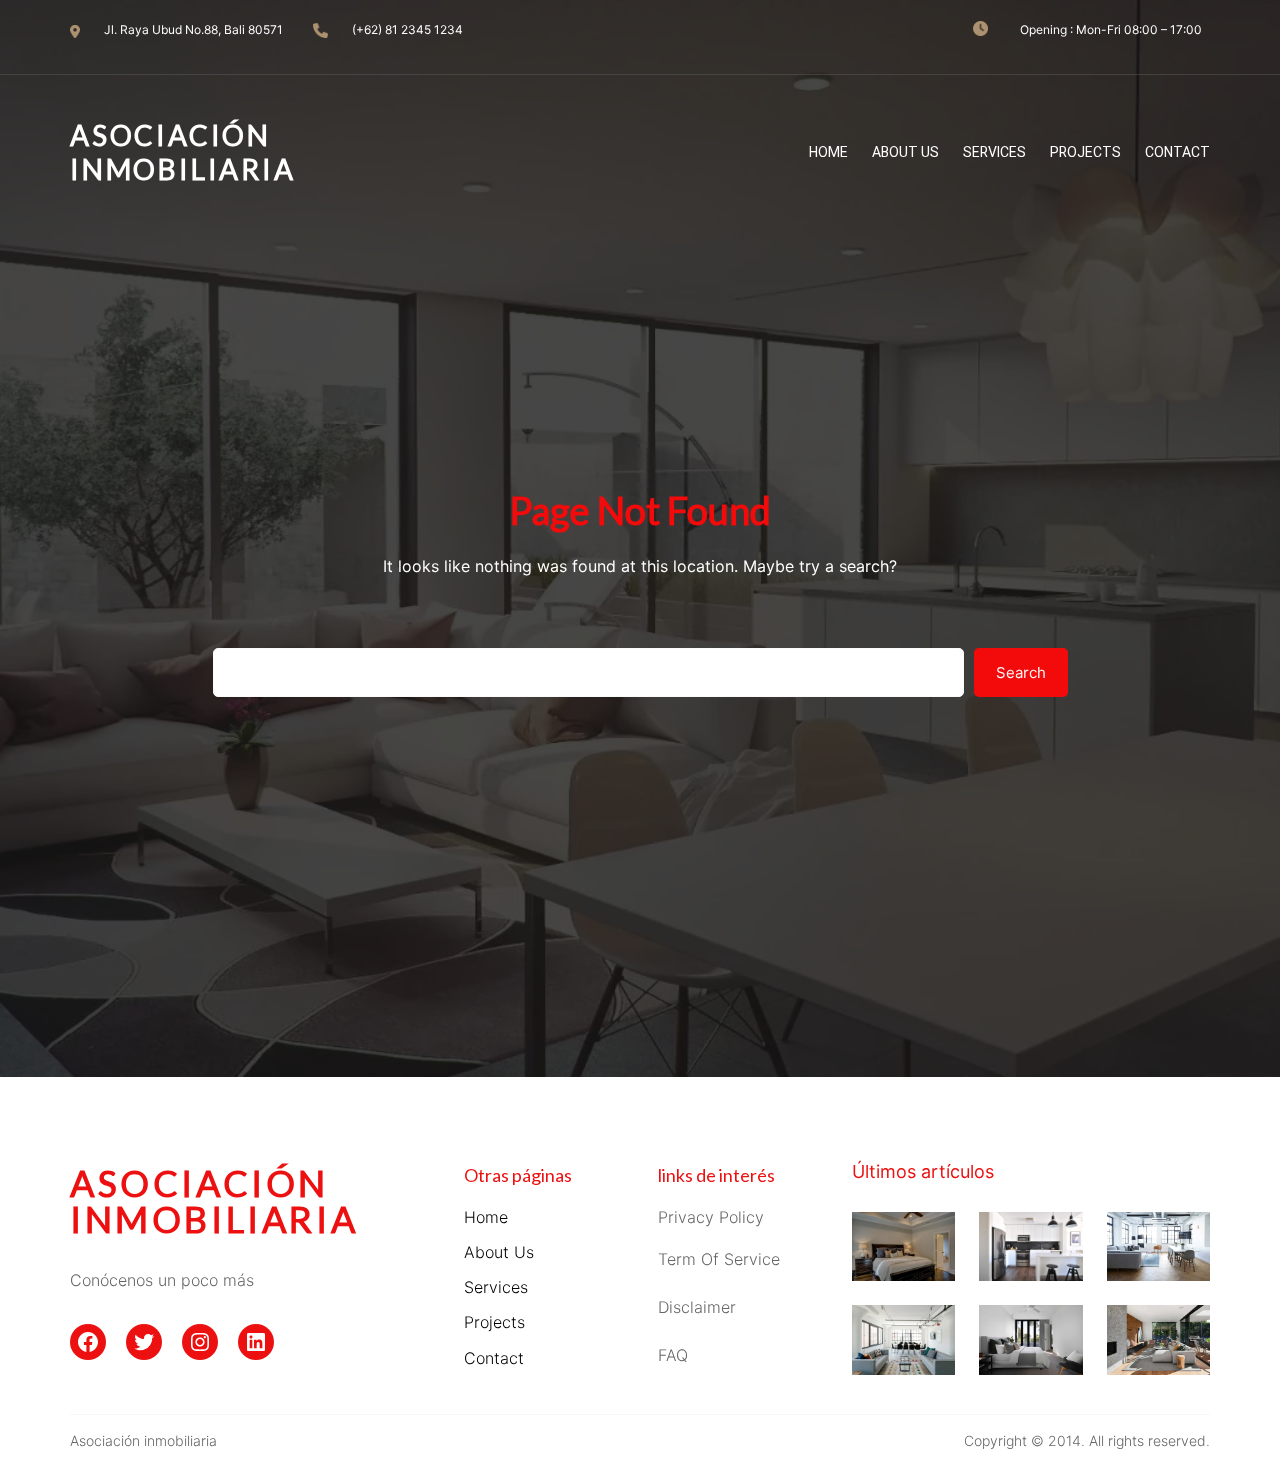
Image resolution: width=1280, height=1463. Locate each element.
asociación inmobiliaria (214, 1201)
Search (1021, 672)
